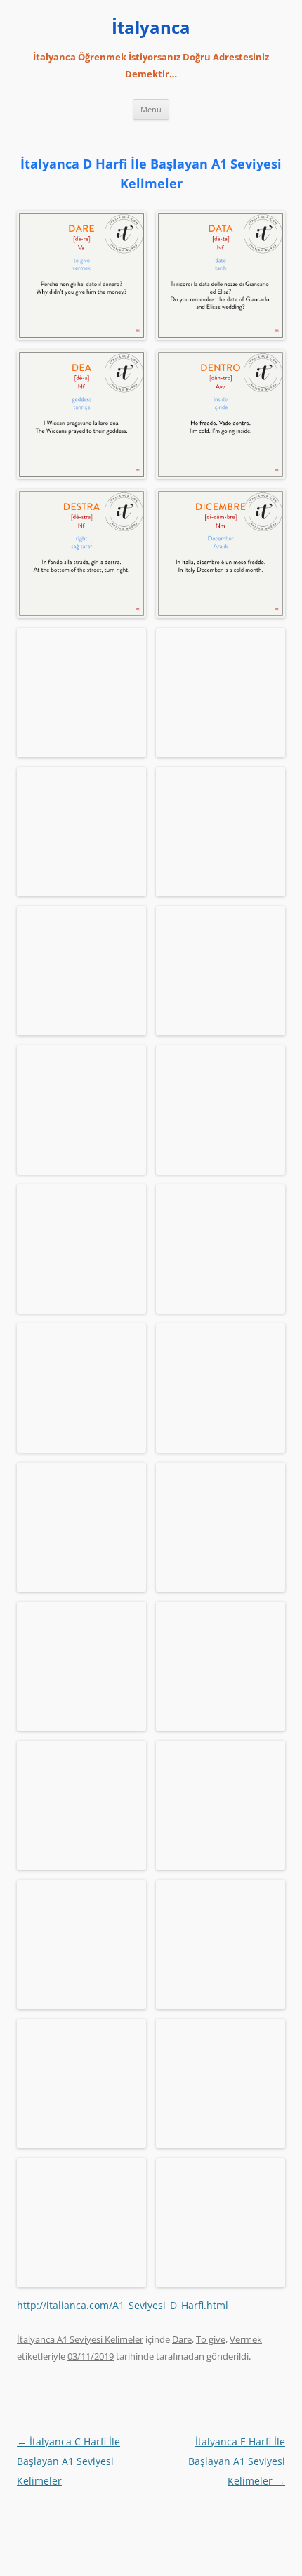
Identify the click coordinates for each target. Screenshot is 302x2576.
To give (211, 2339)
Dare (182, 2339)
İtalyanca (151, 28)
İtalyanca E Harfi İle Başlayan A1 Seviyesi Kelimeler (237, 2461)
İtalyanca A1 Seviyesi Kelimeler (80, 2339)
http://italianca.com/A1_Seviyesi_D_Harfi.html (123, 2305)
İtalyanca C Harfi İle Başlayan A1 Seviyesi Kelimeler (68, 2461)
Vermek (246, 2339)
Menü (151, 109)
